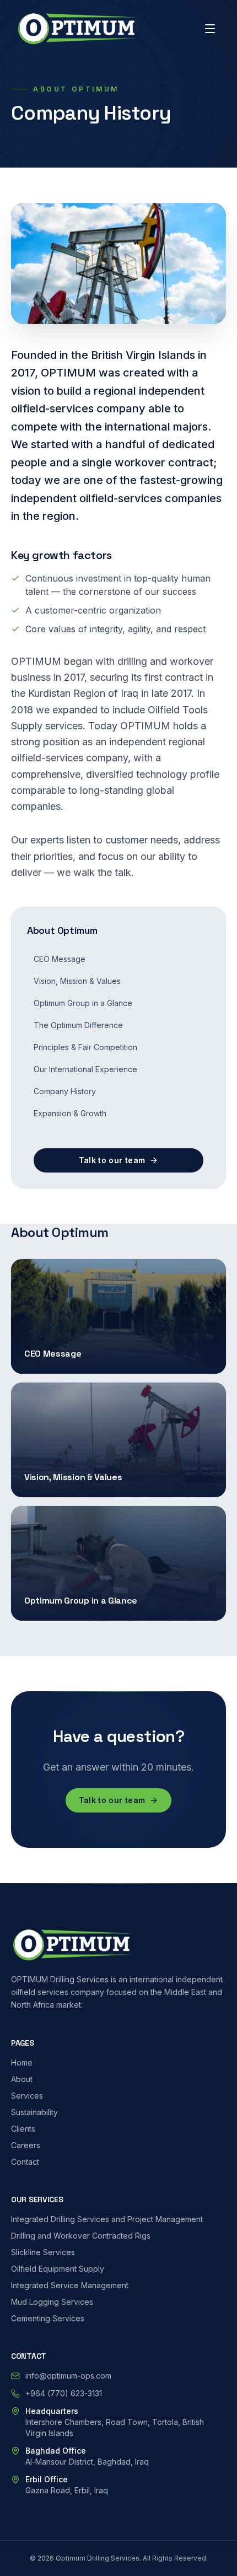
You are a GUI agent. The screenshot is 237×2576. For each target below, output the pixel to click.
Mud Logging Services (52, 2302)
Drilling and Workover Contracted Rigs (81, 2236)
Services (27, 2096)
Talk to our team (112, 1160)
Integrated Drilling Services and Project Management (107, 2219)
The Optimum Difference (78, 1025)
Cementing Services (48, 2318)
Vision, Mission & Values (77, 981)
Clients (23, 2129)
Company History (65, 1091)
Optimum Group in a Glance (83, 1003)
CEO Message (60, 959)
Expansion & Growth (70, 1113)
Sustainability (34, 2112)
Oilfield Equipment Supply (58, 2269)
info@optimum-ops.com (68, 2376)
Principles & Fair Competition (85, 1047)
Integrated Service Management (70, 2285)
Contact (25, 2162)
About (22, 2079)
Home (22, 2063)
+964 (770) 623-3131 (64, 2393)
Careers (26, 2145)
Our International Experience (85, 1069)
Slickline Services (43, 2252)
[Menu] (210, 29)
